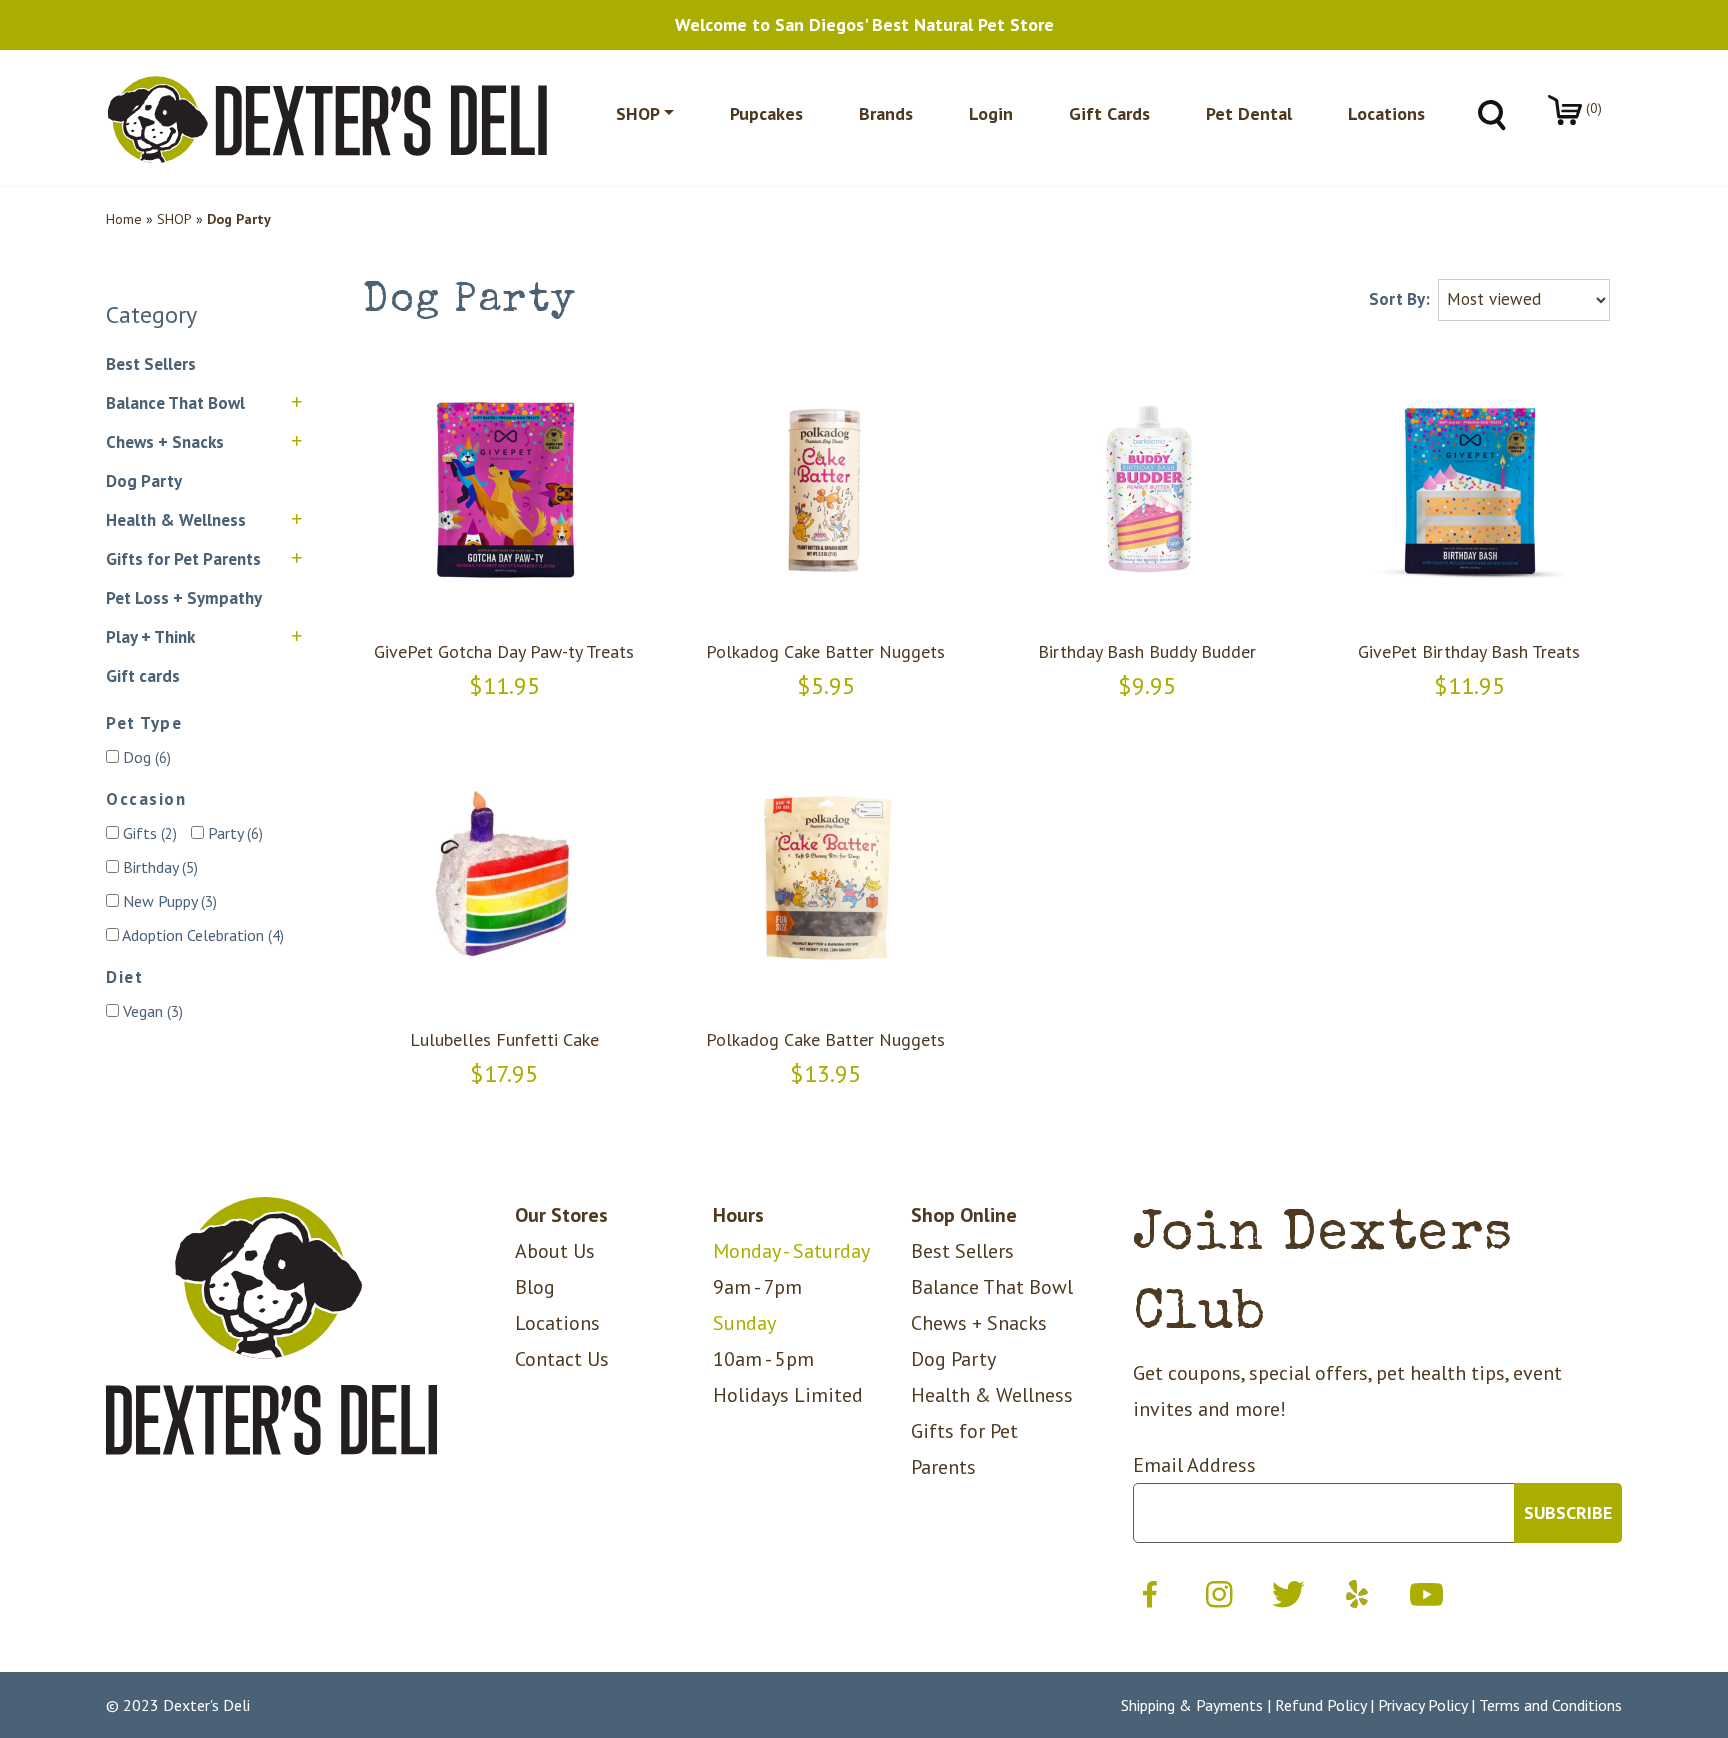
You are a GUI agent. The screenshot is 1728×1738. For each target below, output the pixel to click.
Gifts (148, 833)
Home (124, 219)
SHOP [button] (638, 113)
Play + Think (150, 637)
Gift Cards (1109, 113)
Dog (145, 757)
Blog (535, 1287)
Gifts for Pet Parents (183, 559)
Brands (886, 113)
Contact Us (562, 1359)
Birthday (158, 867)
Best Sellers (151, 364)
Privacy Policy (1422, 1705)
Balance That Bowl (175, 403)
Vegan (151, 1011)
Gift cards (143, 676)
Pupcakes (766, 113)
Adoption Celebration (201, 935)
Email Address (1194, 1465)
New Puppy (168, 901)
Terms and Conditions (1550, 1705)
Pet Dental (1249, 113)
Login (991, 113)
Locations (1386, 113)
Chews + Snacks (165, 442)
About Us (555, 1251)
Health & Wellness (176, 520)
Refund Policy (1320, 1705)
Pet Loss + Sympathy (184, 598)
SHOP (174, 219)
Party (233, 833)
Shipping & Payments (1192, 1705)
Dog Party (144, 481)
